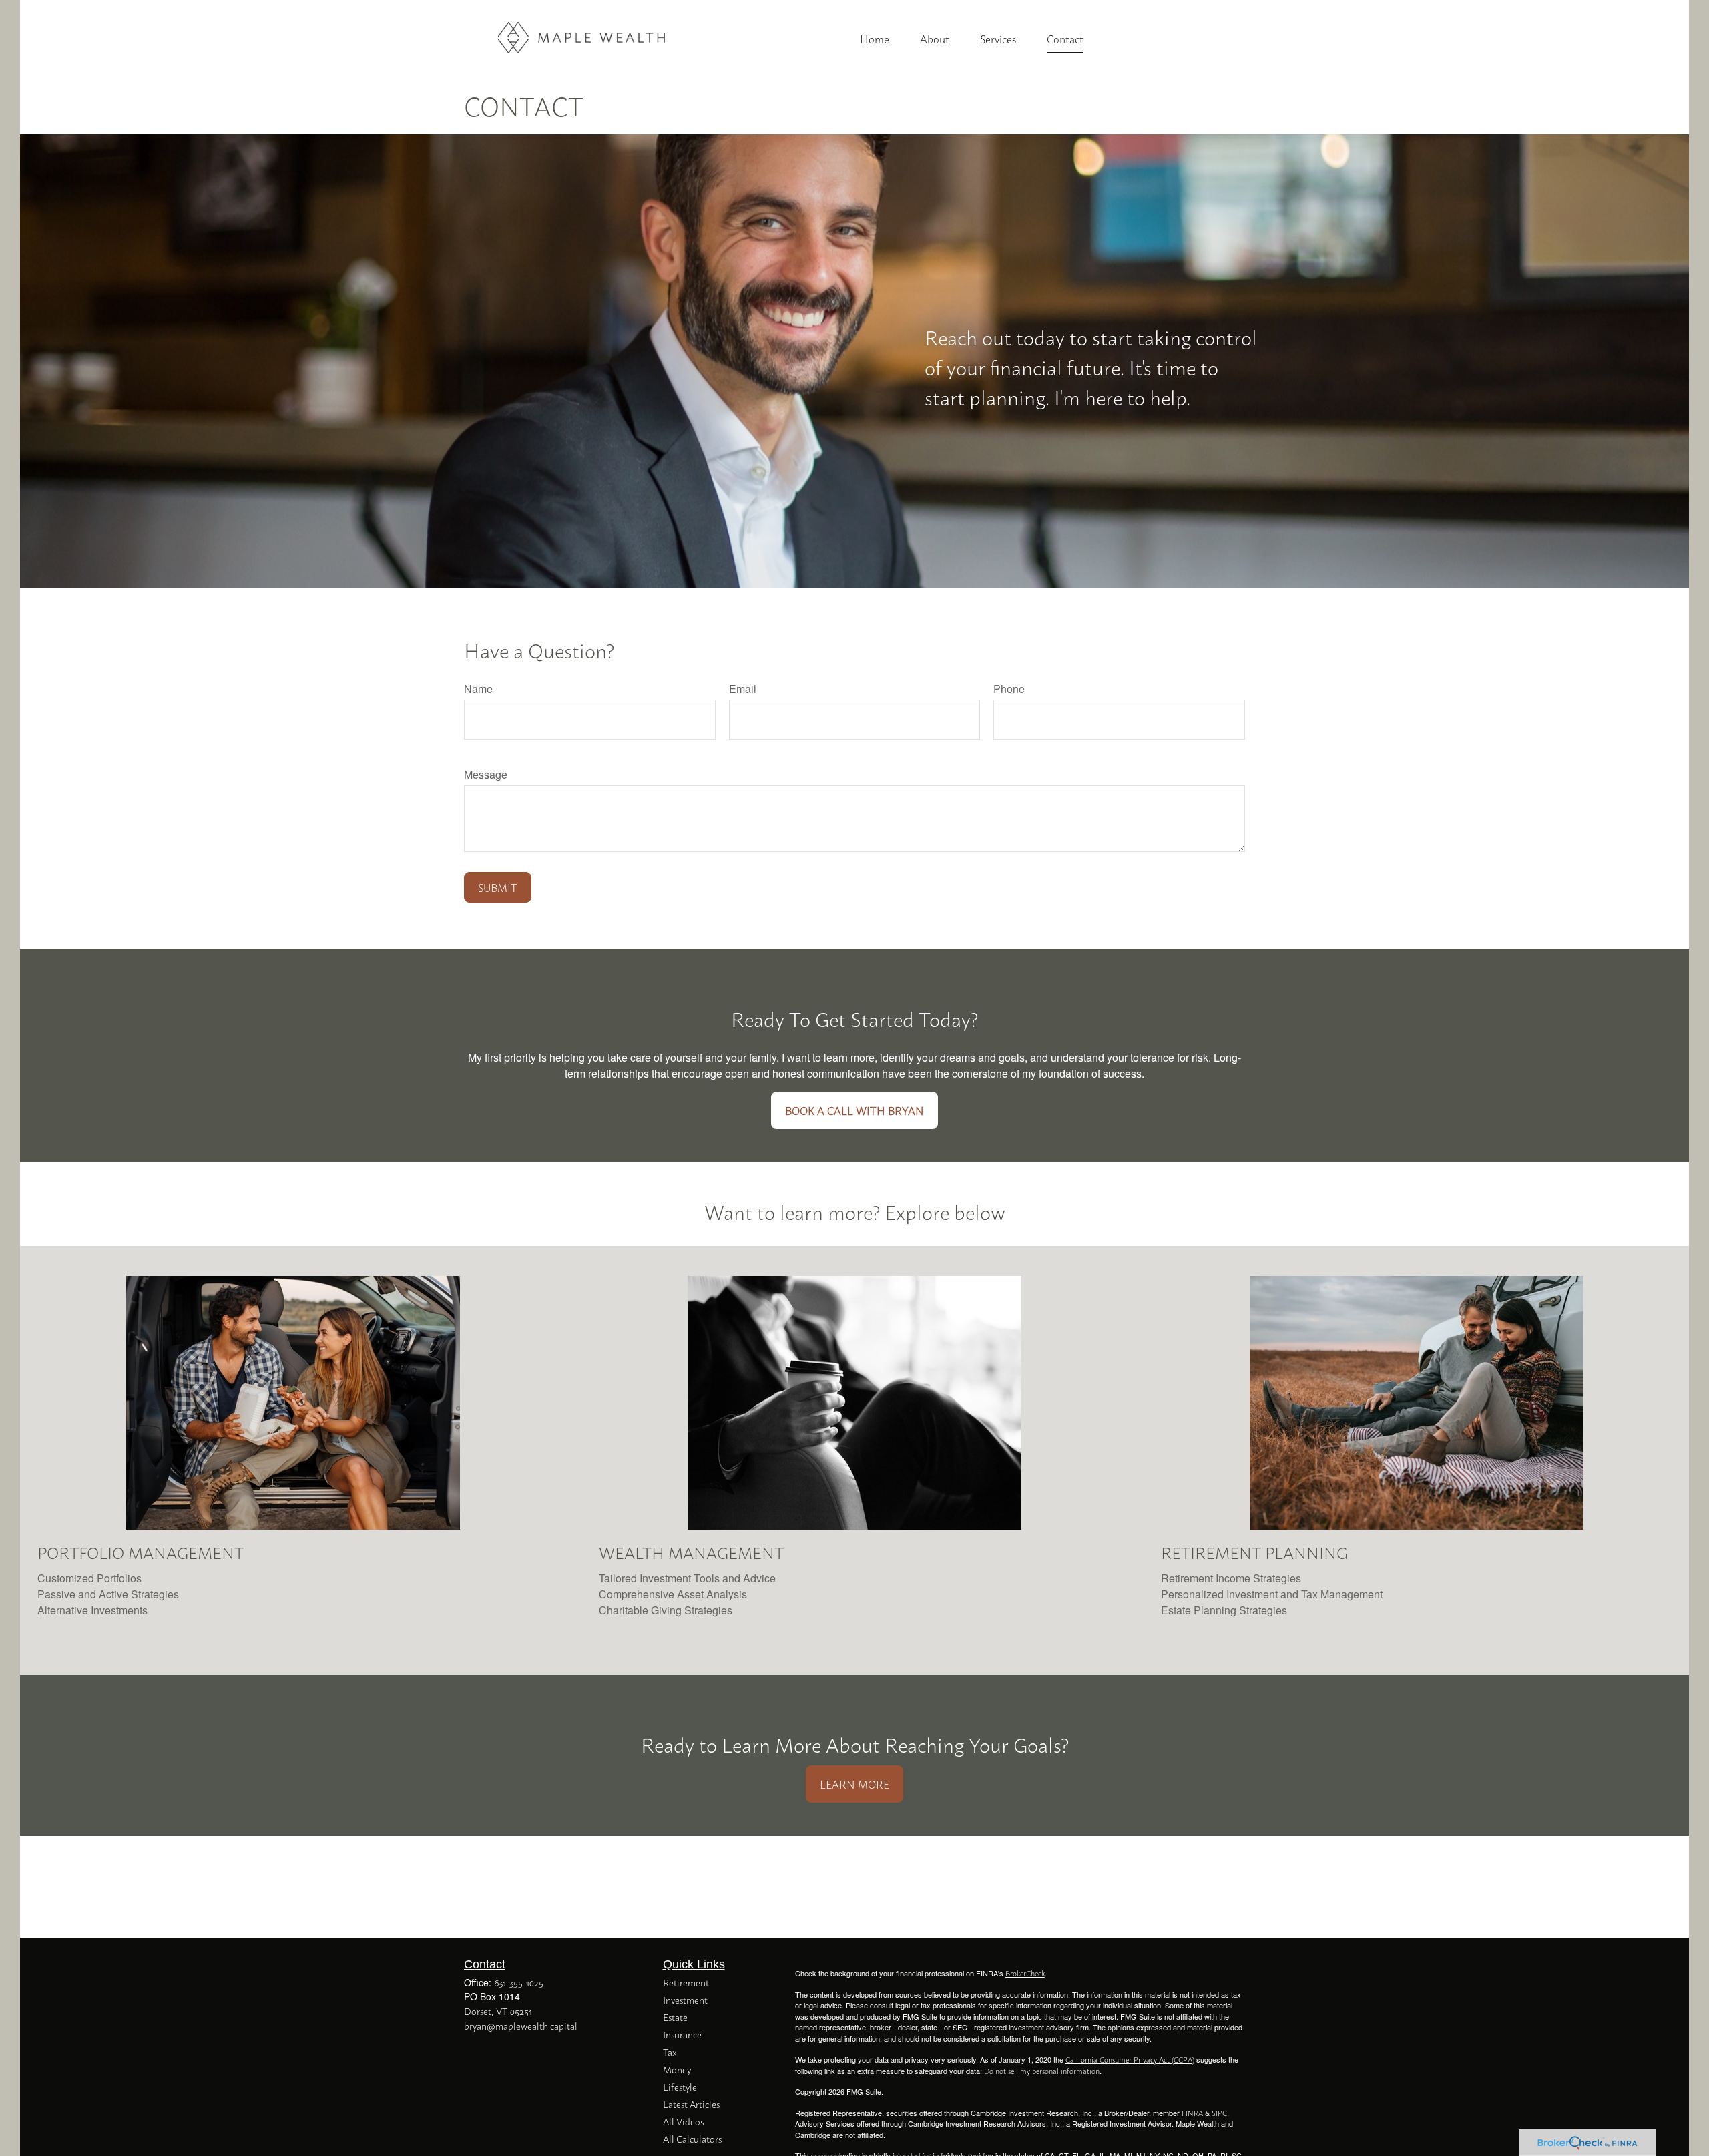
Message (486, 774)
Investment (685, 1999)
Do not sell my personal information (1042, 2071)
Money (677, 2069)
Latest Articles (691, 2104)
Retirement (686, 1982)
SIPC (1219, 2113)
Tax (670, 2052)
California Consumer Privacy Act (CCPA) (1130, 2059)
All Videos (683, 2121)
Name (478, 689)
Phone (1009, 689)
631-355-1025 (519, 1982)
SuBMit (498, 887)
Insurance (682, 2034)
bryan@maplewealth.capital (521, 2025)
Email (743, 689)
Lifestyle (680, 2086)
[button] (875, 38)
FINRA (1192, 2113)
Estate (675, 2017)
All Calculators (692, 2138)
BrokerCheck (1025, 1973)
